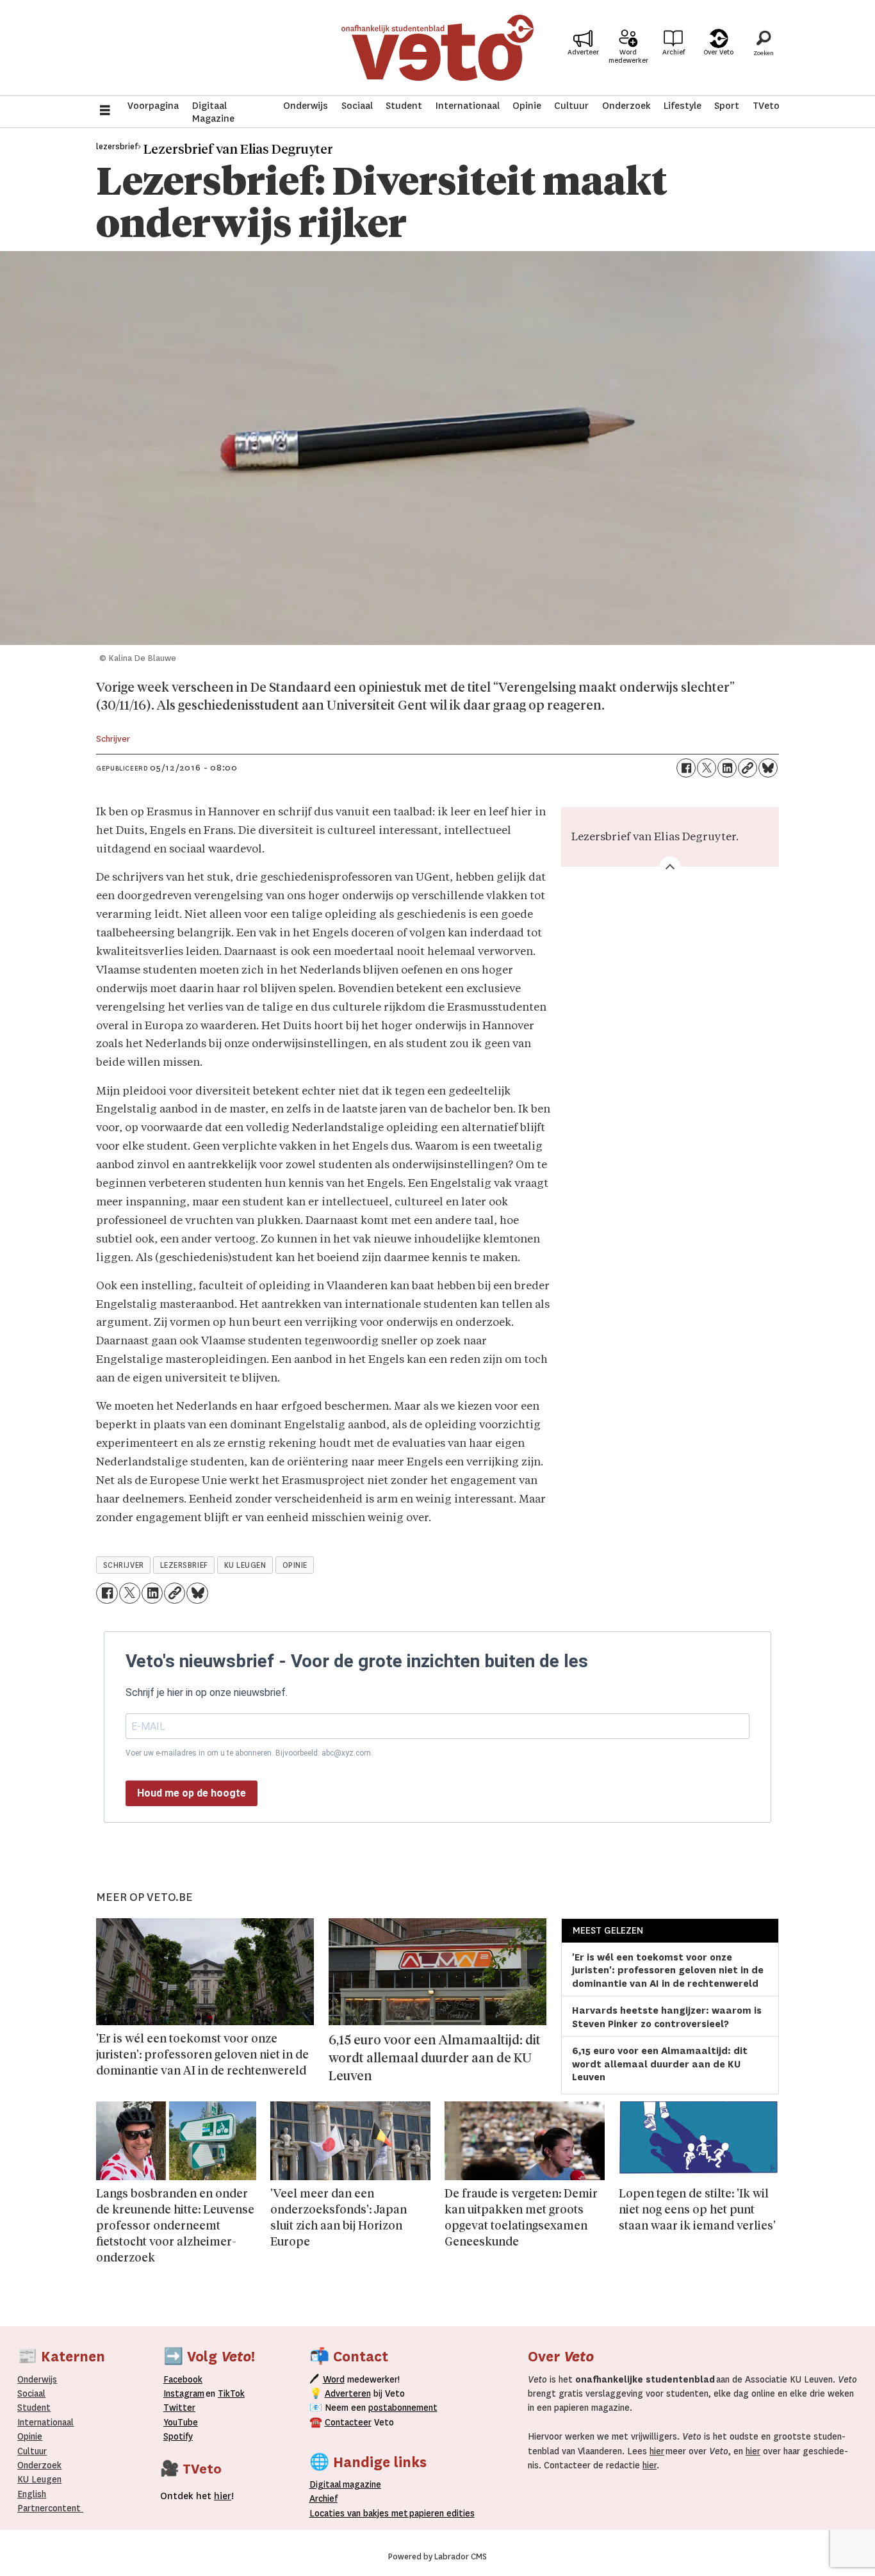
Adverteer (583, 52)
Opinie (527, 106)
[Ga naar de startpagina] (437, 48)
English (32, 2494)
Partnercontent (49, 2508)
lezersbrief (184, 1565)
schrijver (124, 1565)
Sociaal (357, 106)
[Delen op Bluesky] (768, 768)
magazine (348, 2484)
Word (334, 2379)
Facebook (183, 2379)
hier (657, 2451)
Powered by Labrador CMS (437, 2557)
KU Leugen (39, 2479)
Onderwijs (306, 106)
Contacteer (348, 2422)
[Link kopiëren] (748, 768)
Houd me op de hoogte (192, 1793)
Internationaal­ (45, 2422)
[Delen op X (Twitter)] (707, 768)
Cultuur (571, 106)
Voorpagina (153, 106)
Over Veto (718, 52)
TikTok (231, 2393)
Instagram (184, 2393)
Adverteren (348, 2393)
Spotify (178, 2436)
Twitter (179, 2408)
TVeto (766, 106)
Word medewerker (628, 56)
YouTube (181, 2422)
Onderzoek (626, 106)
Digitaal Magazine (213, 112)
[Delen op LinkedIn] (727, 768)
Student (404, 106)
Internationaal (468, 106)
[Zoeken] (764, 48)
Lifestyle (683, 106)
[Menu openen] (105, 112)
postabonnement (403, 2408)
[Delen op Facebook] (686, 768)
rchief (323, 2499)
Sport (727, 106)
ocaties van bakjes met (361, 2513)
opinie (295, 1565)
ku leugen (245, 1565)
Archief (674, 52)
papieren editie (439, 2513)
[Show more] (670, 867)
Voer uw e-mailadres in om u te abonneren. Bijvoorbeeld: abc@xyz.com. (249, 1753)
